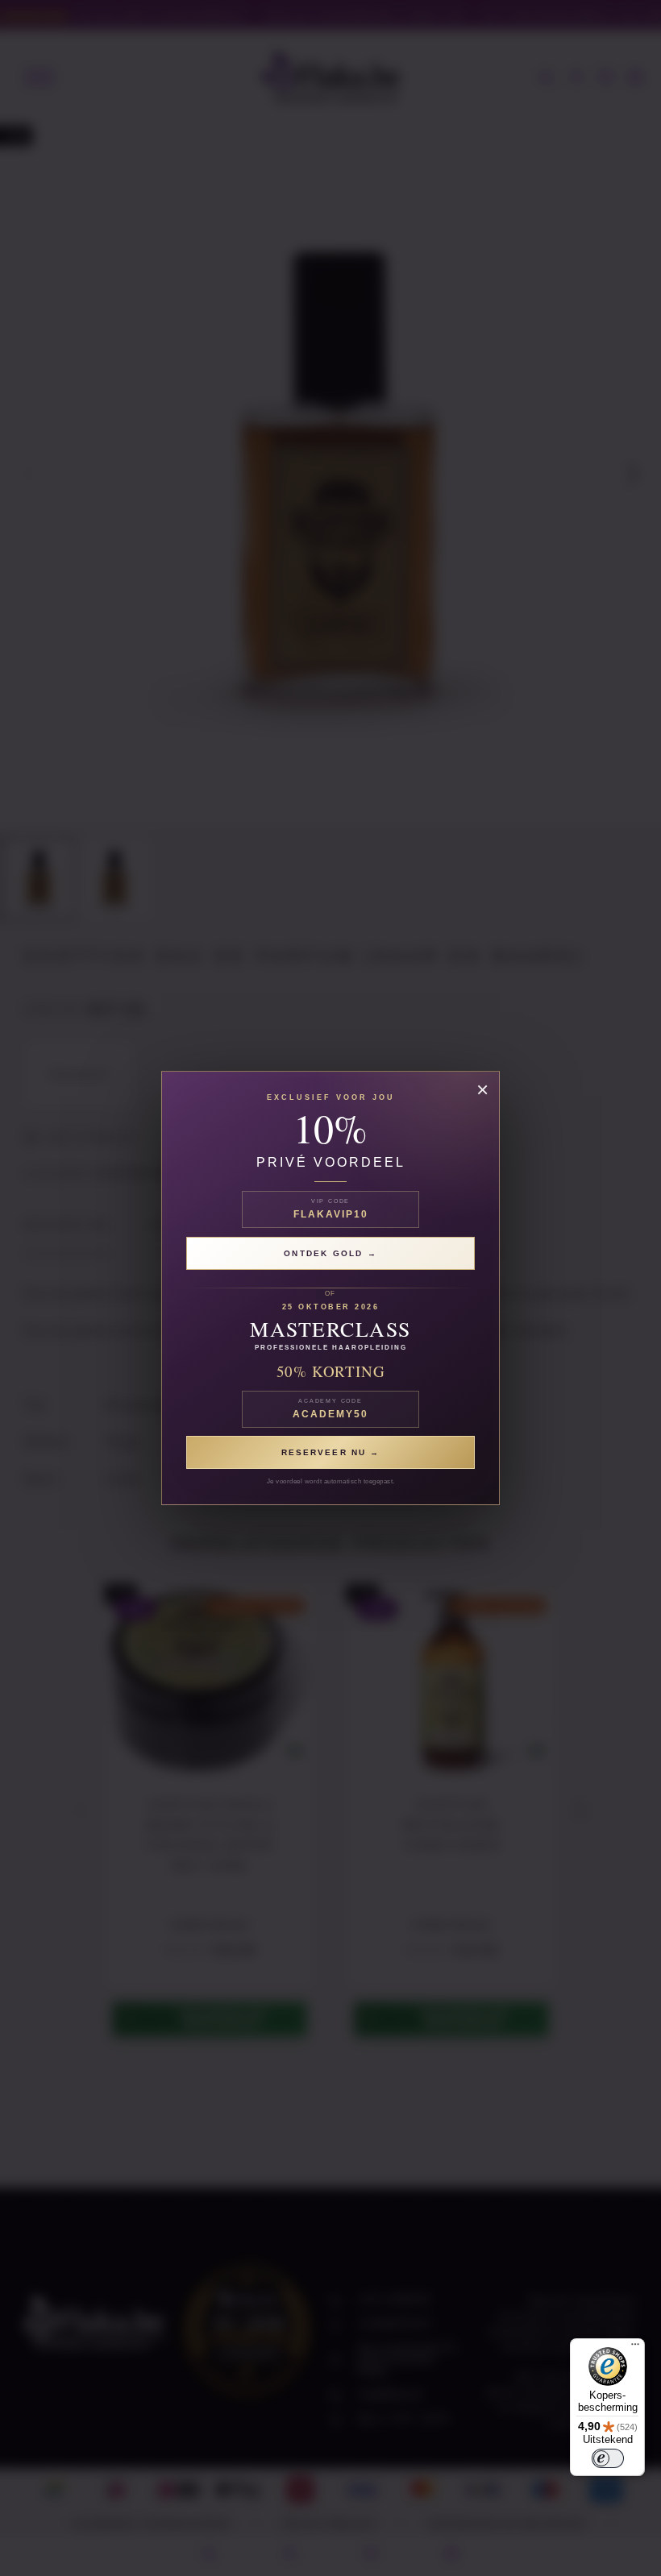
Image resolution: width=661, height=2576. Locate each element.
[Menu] (635, 2348)
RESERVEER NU (326, 1452)
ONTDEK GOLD (325, 1253)
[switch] (608, 2458)
